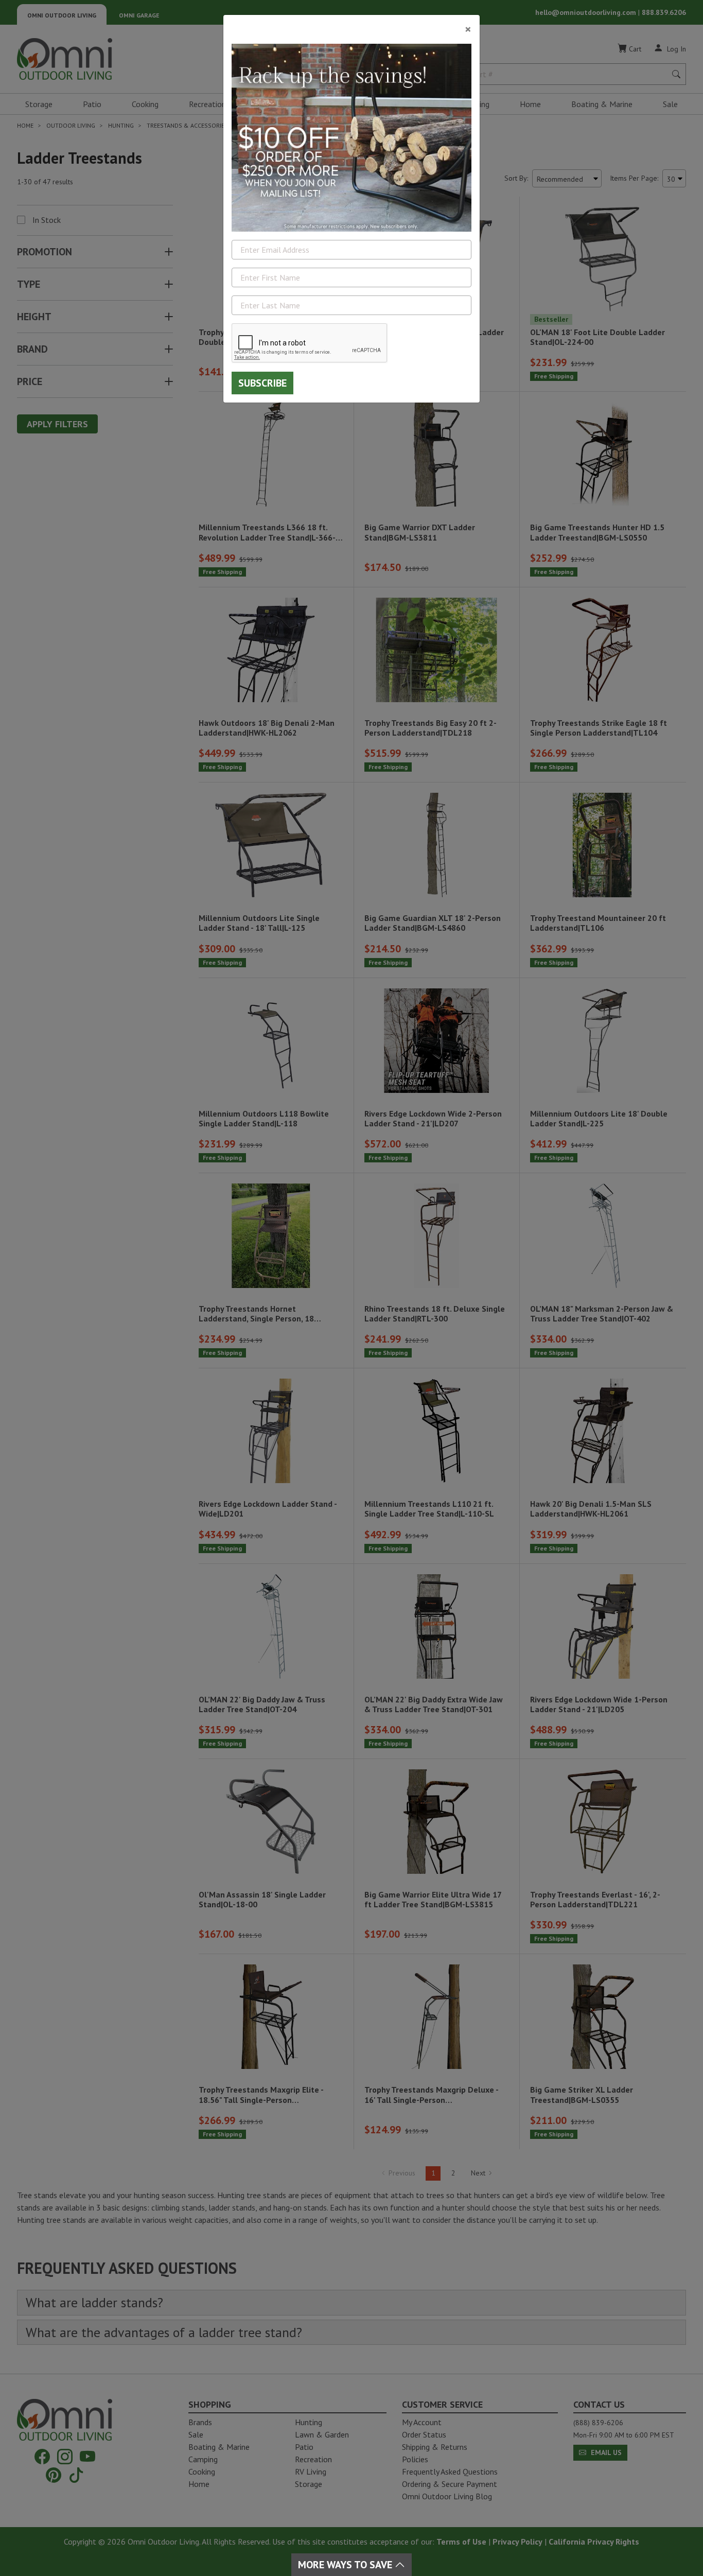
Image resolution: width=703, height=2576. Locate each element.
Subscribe (262, 383)
